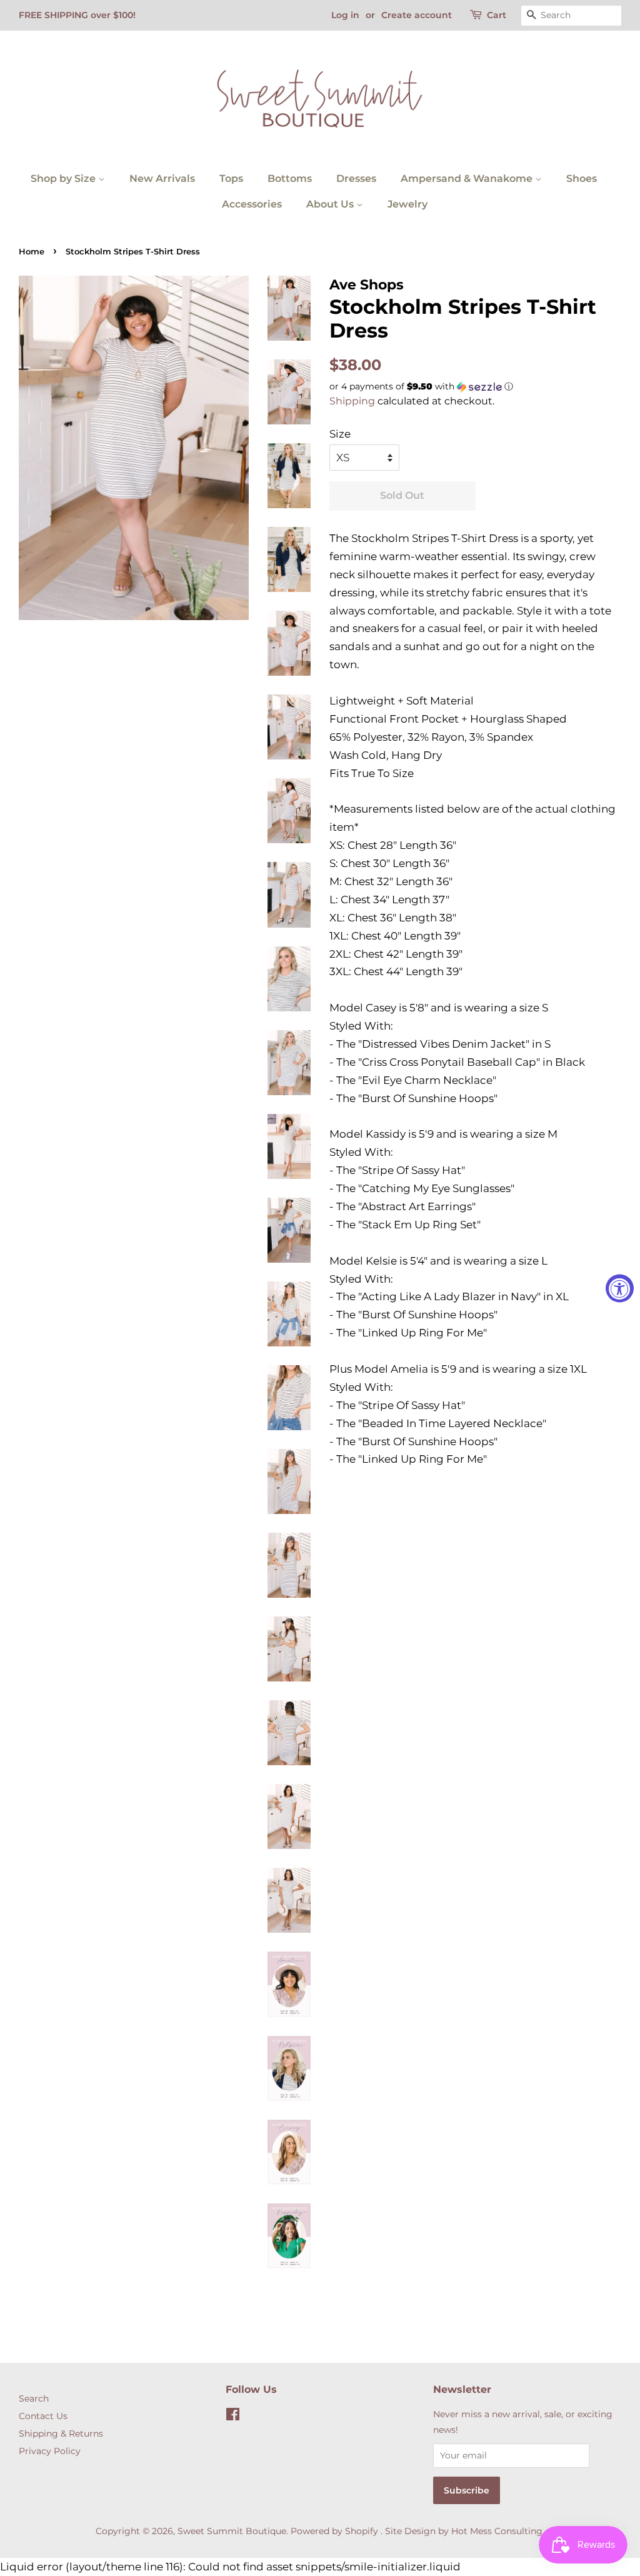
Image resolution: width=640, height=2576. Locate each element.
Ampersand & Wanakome (468, 178)
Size (340, 434)
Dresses (356, 178)
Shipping (352, 401)
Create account (417, 15)
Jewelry (407, 204)
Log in (345, 15)
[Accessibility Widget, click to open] (620, 1288)
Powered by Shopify (334, 2531)
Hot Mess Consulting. (498, 2531)
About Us (331, 204)
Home (32, 252)
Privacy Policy (50, 2451)
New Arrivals (162, 178)
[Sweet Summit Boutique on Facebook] (233, 2417)
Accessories (252, 204)
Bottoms (290, 178)
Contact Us (43, 2416)
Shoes (582, 178)
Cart (497, 15)
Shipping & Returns (61, 2433)
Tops (231, 178)
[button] (475, 387)
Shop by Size (64, 178)
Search (34, 2398)
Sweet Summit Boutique (232, 2531)
